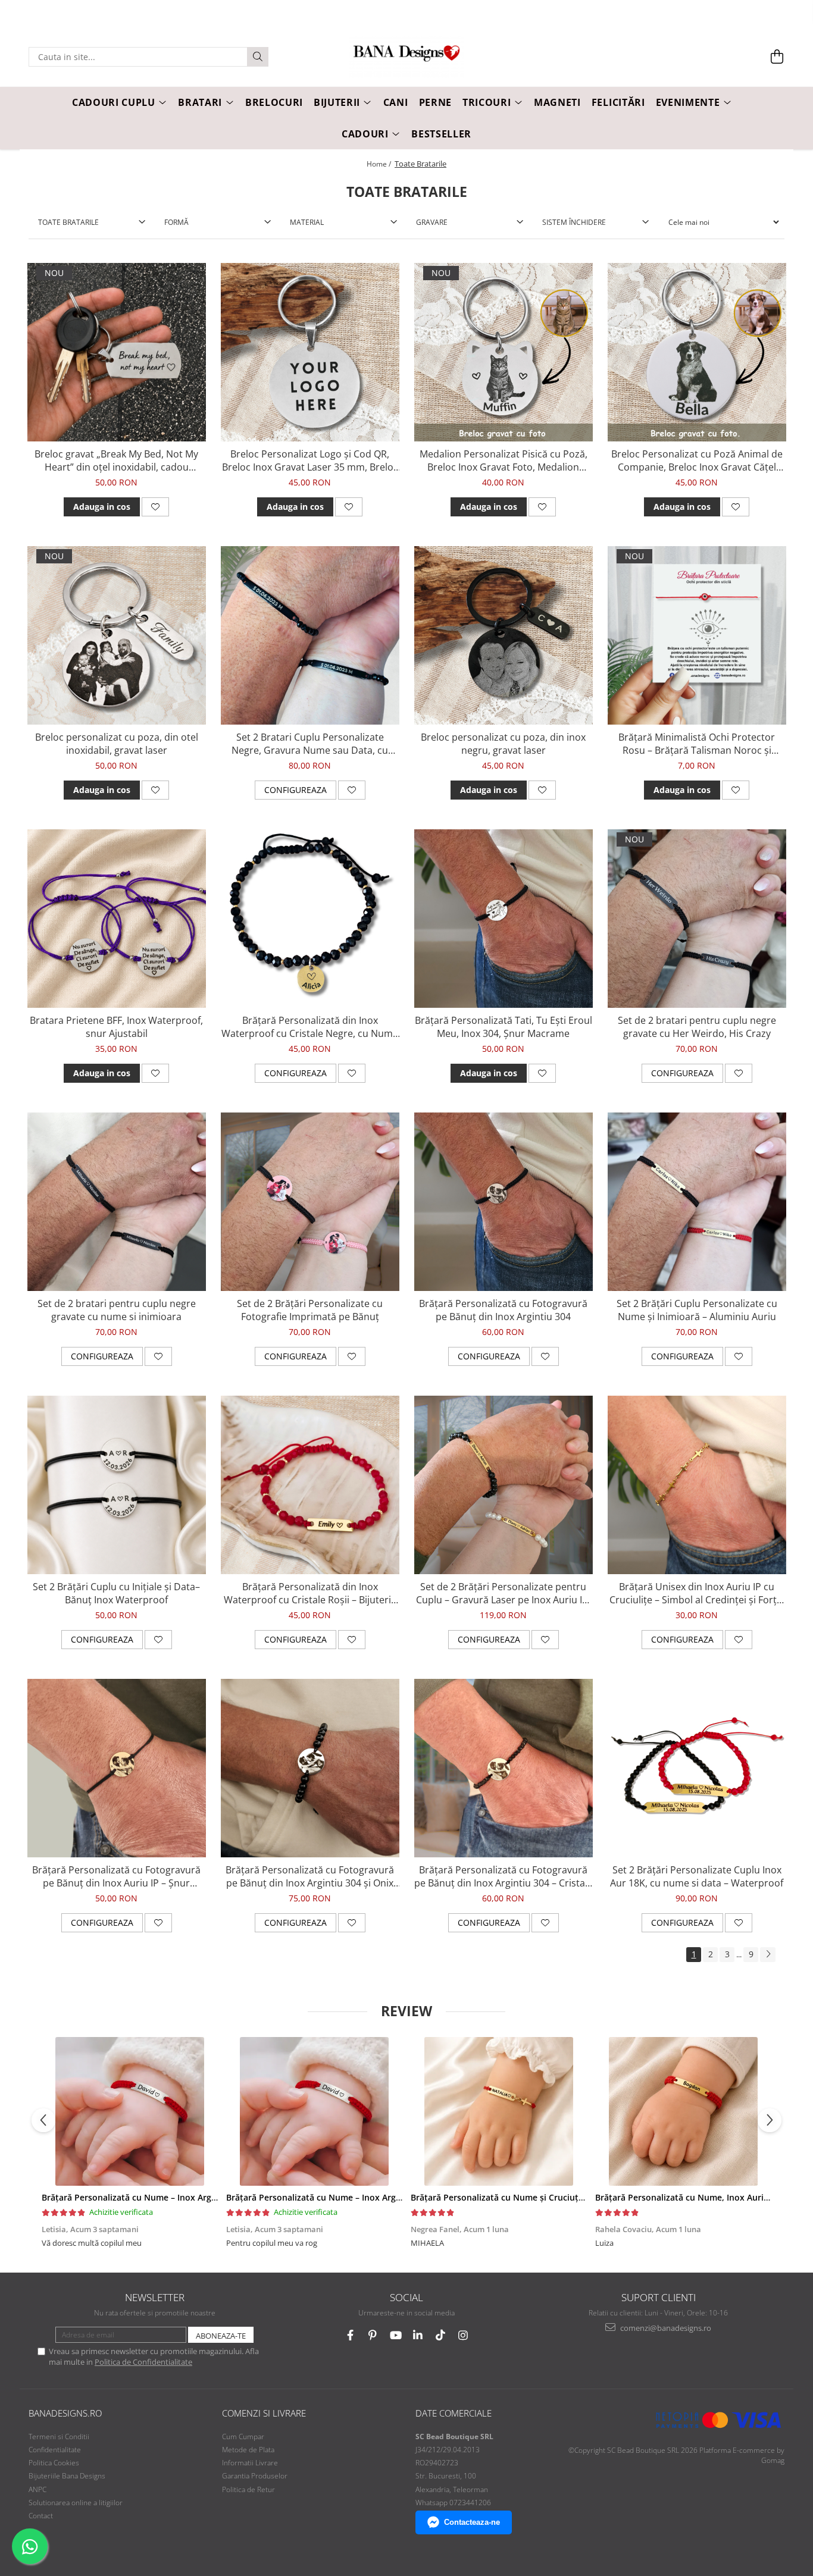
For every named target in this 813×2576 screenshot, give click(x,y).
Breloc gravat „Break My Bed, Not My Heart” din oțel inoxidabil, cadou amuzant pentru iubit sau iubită (116, 460)
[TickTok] (441, 2335)
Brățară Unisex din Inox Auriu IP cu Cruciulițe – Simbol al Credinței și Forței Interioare (697, 1593)
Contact (41, 2516)
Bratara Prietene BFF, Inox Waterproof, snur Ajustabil (116, 1027)
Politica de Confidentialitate (143, 2362)
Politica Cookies (54, 2463)
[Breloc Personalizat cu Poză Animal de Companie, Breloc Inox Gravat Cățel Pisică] (697, 352)
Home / (380, 164)
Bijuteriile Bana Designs (67, 2476)
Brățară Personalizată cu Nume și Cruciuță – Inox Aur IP (524, 2197)
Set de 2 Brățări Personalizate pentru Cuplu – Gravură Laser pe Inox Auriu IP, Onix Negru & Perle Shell (503, 1593)
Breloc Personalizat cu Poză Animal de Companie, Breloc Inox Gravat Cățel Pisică (697, 460)
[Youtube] (395, 2335)
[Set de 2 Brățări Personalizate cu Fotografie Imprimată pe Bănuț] (310, 1202)
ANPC (37, 2489)
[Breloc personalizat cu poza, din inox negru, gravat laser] (504, 635)
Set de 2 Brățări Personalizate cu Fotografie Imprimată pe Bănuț (310, 1310)
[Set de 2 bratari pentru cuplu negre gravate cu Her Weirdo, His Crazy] (697, 919)
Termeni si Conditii (59, 2436)
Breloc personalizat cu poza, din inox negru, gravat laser (503, 744)
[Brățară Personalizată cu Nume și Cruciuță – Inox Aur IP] (499, 2111)
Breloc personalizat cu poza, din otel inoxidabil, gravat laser (117, 744)
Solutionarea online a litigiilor (76, 2503)
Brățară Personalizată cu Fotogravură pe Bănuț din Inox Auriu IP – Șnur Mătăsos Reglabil (116, 1876)
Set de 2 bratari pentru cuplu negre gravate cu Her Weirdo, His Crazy (697, 1027)
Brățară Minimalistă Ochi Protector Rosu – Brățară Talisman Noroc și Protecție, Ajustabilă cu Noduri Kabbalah (697, 744)
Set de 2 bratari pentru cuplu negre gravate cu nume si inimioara (117, 1310)
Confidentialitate (55, 2450)
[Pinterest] (373, 2335)
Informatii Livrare (250, 2463)
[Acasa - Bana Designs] (406, 57)
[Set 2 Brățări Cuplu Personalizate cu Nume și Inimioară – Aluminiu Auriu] (697, 1202)
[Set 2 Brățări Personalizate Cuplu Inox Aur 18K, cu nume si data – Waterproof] (697, 1768)
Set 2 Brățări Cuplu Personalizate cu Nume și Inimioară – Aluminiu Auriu (697, 1310)
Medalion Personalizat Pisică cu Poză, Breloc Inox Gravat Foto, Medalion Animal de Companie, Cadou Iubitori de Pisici (503, 460)
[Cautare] (258, 57)
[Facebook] (350, 2335)
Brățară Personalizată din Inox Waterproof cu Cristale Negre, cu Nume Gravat (310, 1027)
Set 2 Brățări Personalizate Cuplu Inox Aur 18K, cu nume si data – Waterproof (697, 1876)
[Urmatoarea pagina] (768, 1955)
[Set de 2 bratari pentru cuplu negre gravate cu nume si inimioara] (117, 1202)
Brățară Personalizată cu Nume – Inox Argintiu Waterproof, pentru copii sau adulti (209, 2197)
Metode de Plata (248, 2450)
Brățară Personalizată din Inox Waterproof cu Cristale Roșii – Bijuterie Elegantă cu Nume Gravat (310, 1593)
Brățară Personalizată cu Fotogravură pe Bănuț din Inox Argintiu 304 (503, 1310)
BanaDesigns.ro (65, 2413)
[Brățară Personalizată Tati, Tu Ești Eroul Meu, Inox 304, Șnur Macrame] (504, 919)
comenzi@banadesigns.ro (665, 2328)
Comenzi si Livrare (264, 2413)
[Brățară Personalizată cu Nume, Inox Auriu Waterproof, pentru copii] (683, 2111)
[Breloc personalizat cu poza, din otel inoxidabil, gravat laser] (117, 635)
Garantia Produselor (255, 2476)
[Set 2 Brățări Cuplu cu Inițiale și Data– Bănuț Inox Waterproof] (117, 1485)
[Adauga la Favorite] (155, 507)
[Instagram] (463, 2335)
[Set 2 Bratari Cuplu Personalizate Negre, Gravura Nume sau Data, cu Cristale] (310, 635)
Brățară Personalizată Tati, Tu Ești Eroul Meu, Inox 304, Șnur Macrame (504, 1027)
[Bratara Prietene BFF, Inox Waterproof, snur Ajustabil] (117, 919)
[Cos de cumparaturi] (777, 57)
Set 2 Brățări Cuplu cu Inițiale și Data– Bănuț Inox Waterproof (116, 1593)
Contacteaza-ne (472, 2522)
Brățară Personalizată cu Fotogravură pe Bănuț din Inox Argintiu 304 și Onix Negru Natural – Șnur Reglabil (310, 1876)
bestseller (441, 134)
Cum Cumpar (243, 2436)
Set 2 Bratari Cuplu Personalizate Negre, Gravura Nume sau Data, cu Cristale (310, 744)
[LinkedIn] (418, 2335)
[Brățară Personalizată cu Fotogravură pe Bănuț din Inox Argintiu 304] (504, 1202)
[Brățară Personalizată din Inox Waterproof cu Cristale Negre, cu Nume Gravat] (310, 919)
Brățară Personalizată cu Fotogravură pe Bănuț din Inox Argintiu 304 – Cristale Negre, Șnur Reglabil (504, 1876)
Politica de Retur (248, 2489)
